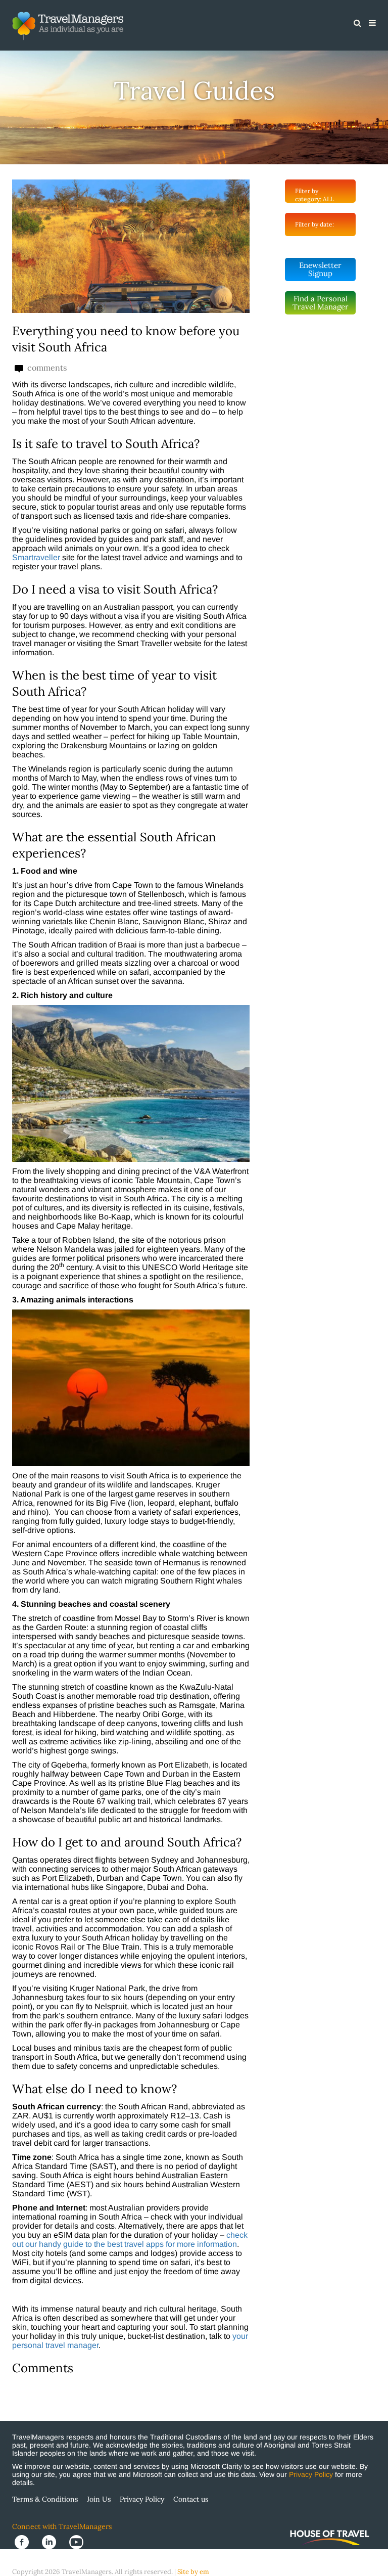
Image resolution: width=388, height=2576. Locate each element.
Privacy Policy (311, 2474)
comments (46, 368)
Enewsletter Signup (320, 269)
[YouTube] (79, 2541)
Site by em (193, 2572)
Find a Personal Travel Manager (321, 303)
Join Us (99, 2499)
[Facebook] (26, 2541)
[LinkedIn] (53, 2541)
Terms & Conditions (45, 2499)
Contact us (191, 2499)
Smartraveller (36, 557)
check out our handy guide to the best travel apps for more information (130, 2240)
